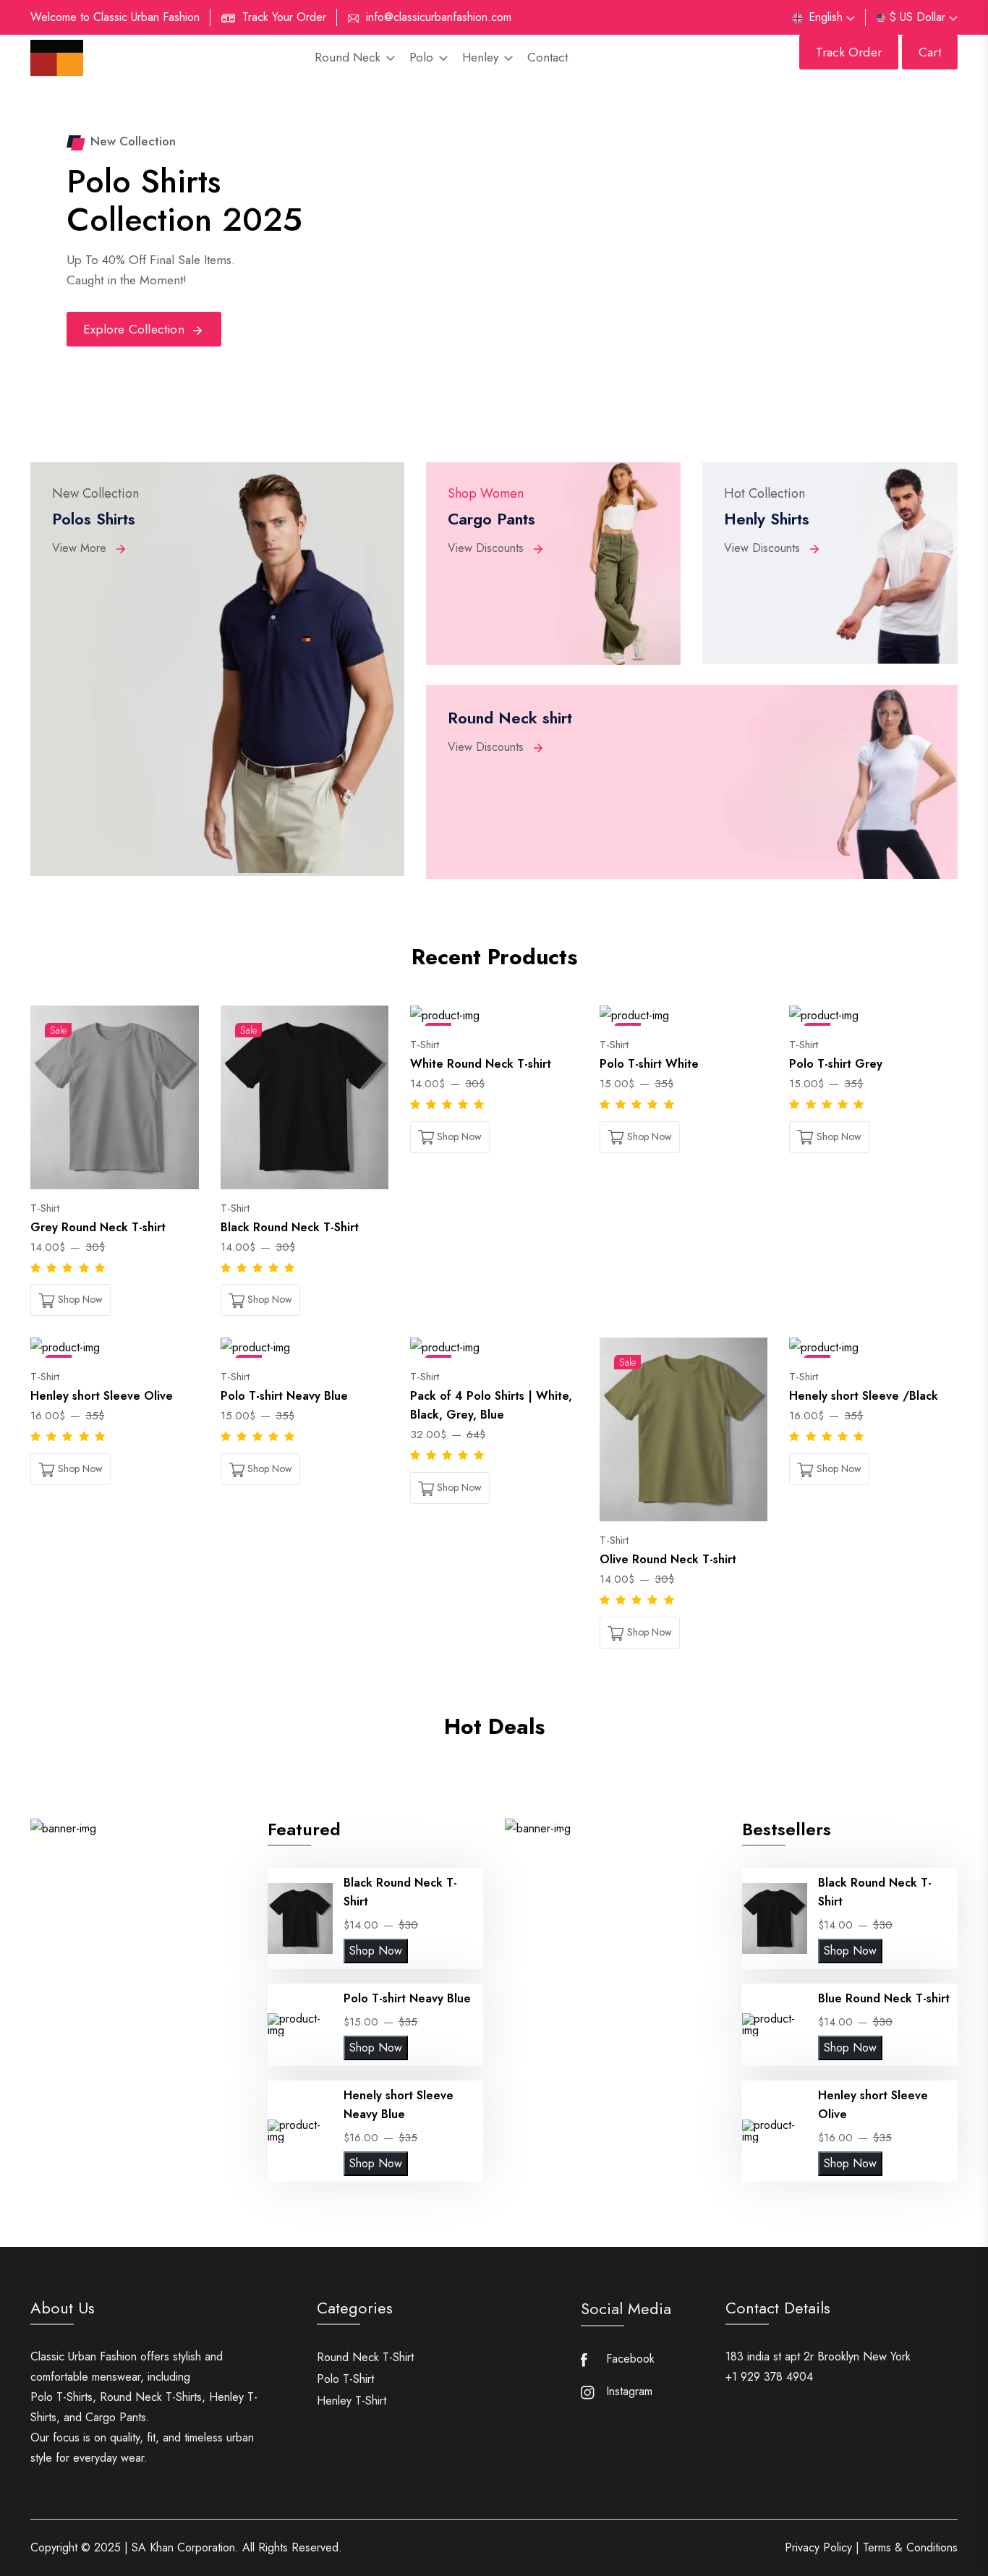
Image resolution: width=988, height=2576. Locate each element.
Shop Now (376, 1951)
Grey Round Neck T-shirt (98, 1227)
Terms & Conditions (910, 2548)
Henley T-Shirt (352, 2401)
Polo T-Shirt (345, 2379)
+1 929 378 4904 (769, 2377)
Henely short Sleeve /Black (864, 1396)
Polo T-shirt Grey (836, 1064)
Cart (930, 52)
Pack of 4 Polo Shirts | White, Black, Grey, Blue (491, 1405)
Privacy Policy (818, 2548)
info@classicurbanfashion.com (439, 17)
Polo (423, 57)
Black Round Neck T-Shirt (290, 1227)
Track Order (849, 52)
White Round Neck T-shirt (481, 1064)
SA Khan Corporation (183, 2547)
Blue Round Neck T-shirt (884, 1998)
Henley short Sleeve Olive (102, 1396)
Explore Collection (136, 329)
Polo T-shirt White (649, 1064)
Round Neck (349, 57)
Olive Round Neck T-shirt (668, 1559)
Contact (548, 57)
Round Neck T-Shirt (365, 2357)
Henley (482, 57)
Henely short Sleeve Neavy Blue (399, 2105)
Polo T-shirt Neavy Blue (284, 1396)
